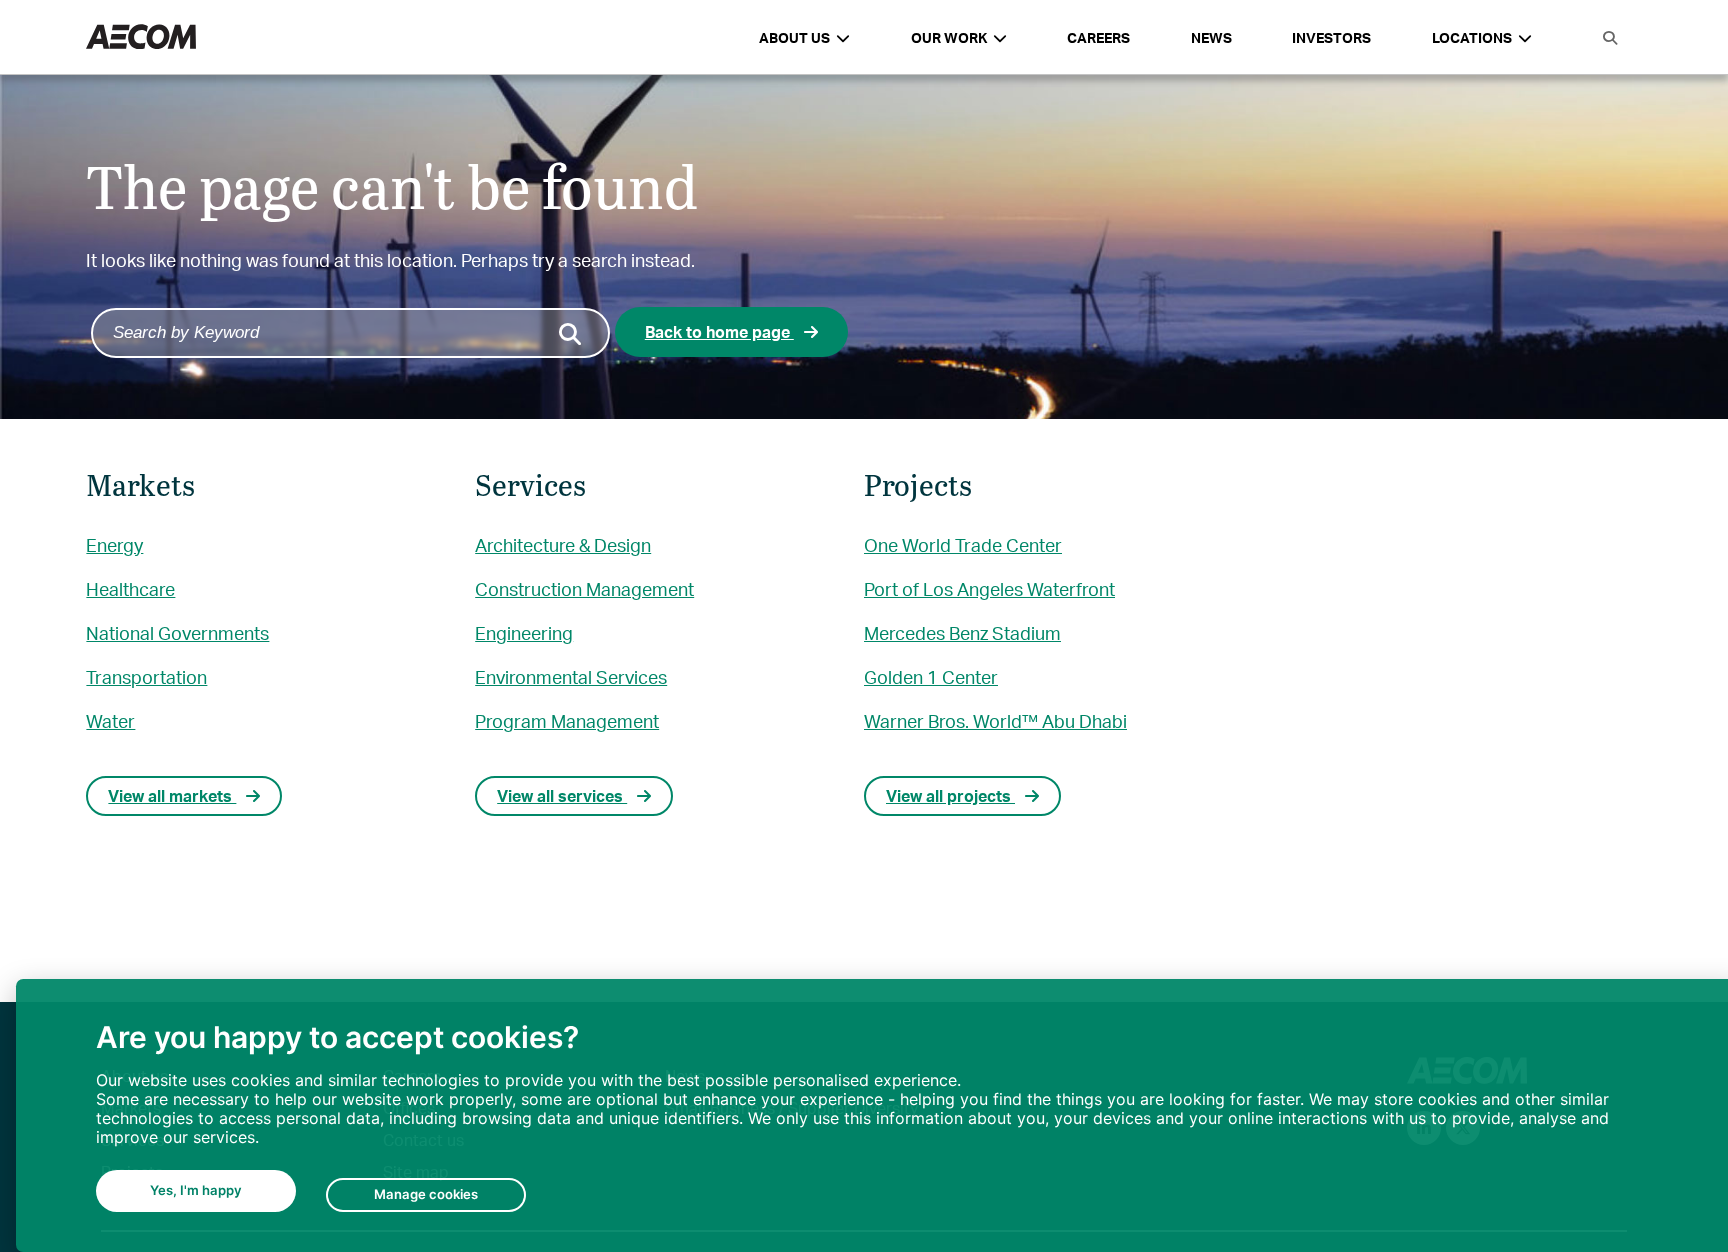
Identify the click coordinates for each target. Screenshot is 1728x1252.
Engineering (524, 632)
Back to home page (719, 331)
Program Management (567, 720)
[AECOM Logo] (141, 37)
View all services (562, 795)
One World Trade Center (963, 544)
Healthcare (130, 588)
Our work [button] (949, 37)
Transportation (146, 676)
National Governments (177, 632)
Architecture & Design (563, 544)
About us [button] (794, 37)
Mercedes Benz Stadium (962, 632)
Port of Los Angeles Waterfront (989, 588)
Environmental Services (571, 676)
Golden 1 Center (931, 676)
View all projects (950, 795)
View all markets (172, 795)
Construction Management (584, 588)
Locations (1472, 37)
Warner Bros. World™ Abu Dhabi (995, 720)
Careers (1098, 37)
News (1211, 37)
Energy (114, 544)
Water (110, 720)
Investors (1331, 37)
